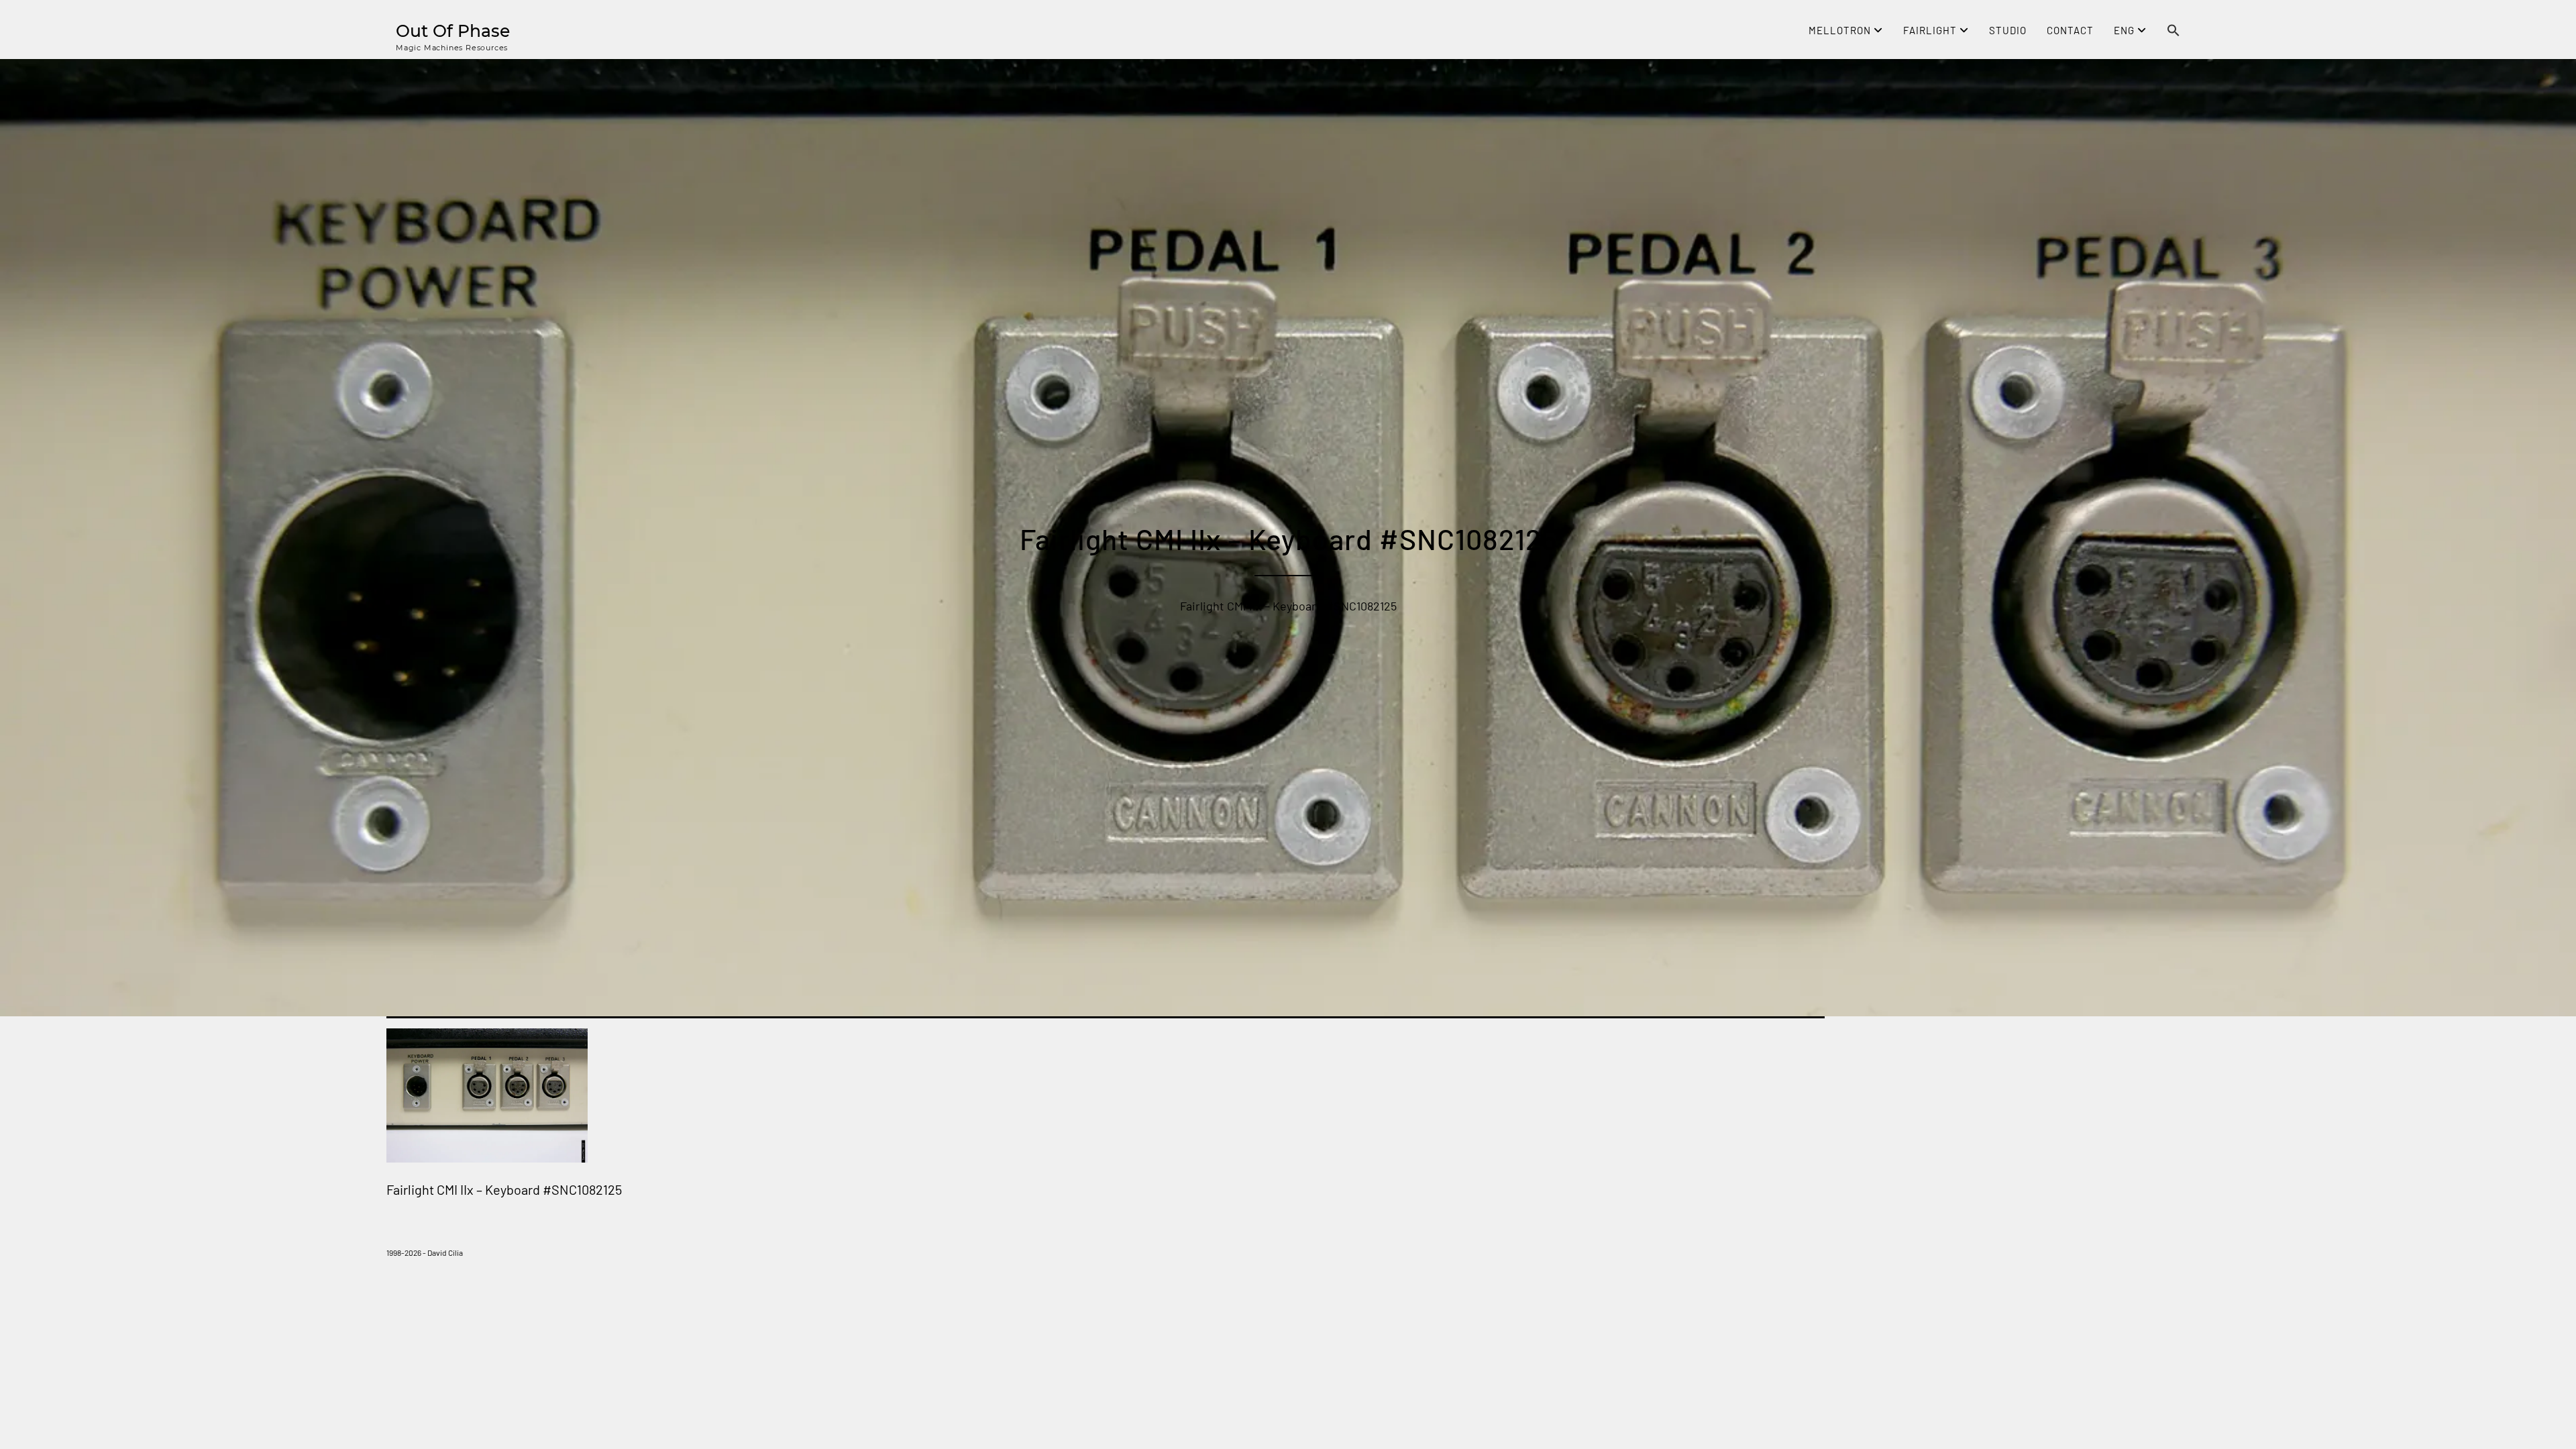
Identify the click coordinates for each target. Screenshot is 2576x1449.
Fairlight (1931, 30)
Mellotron (1841, 30)
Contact (2070, 30)
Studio (2008, 30)
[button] (2173, 32)
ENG (2126, 30)
